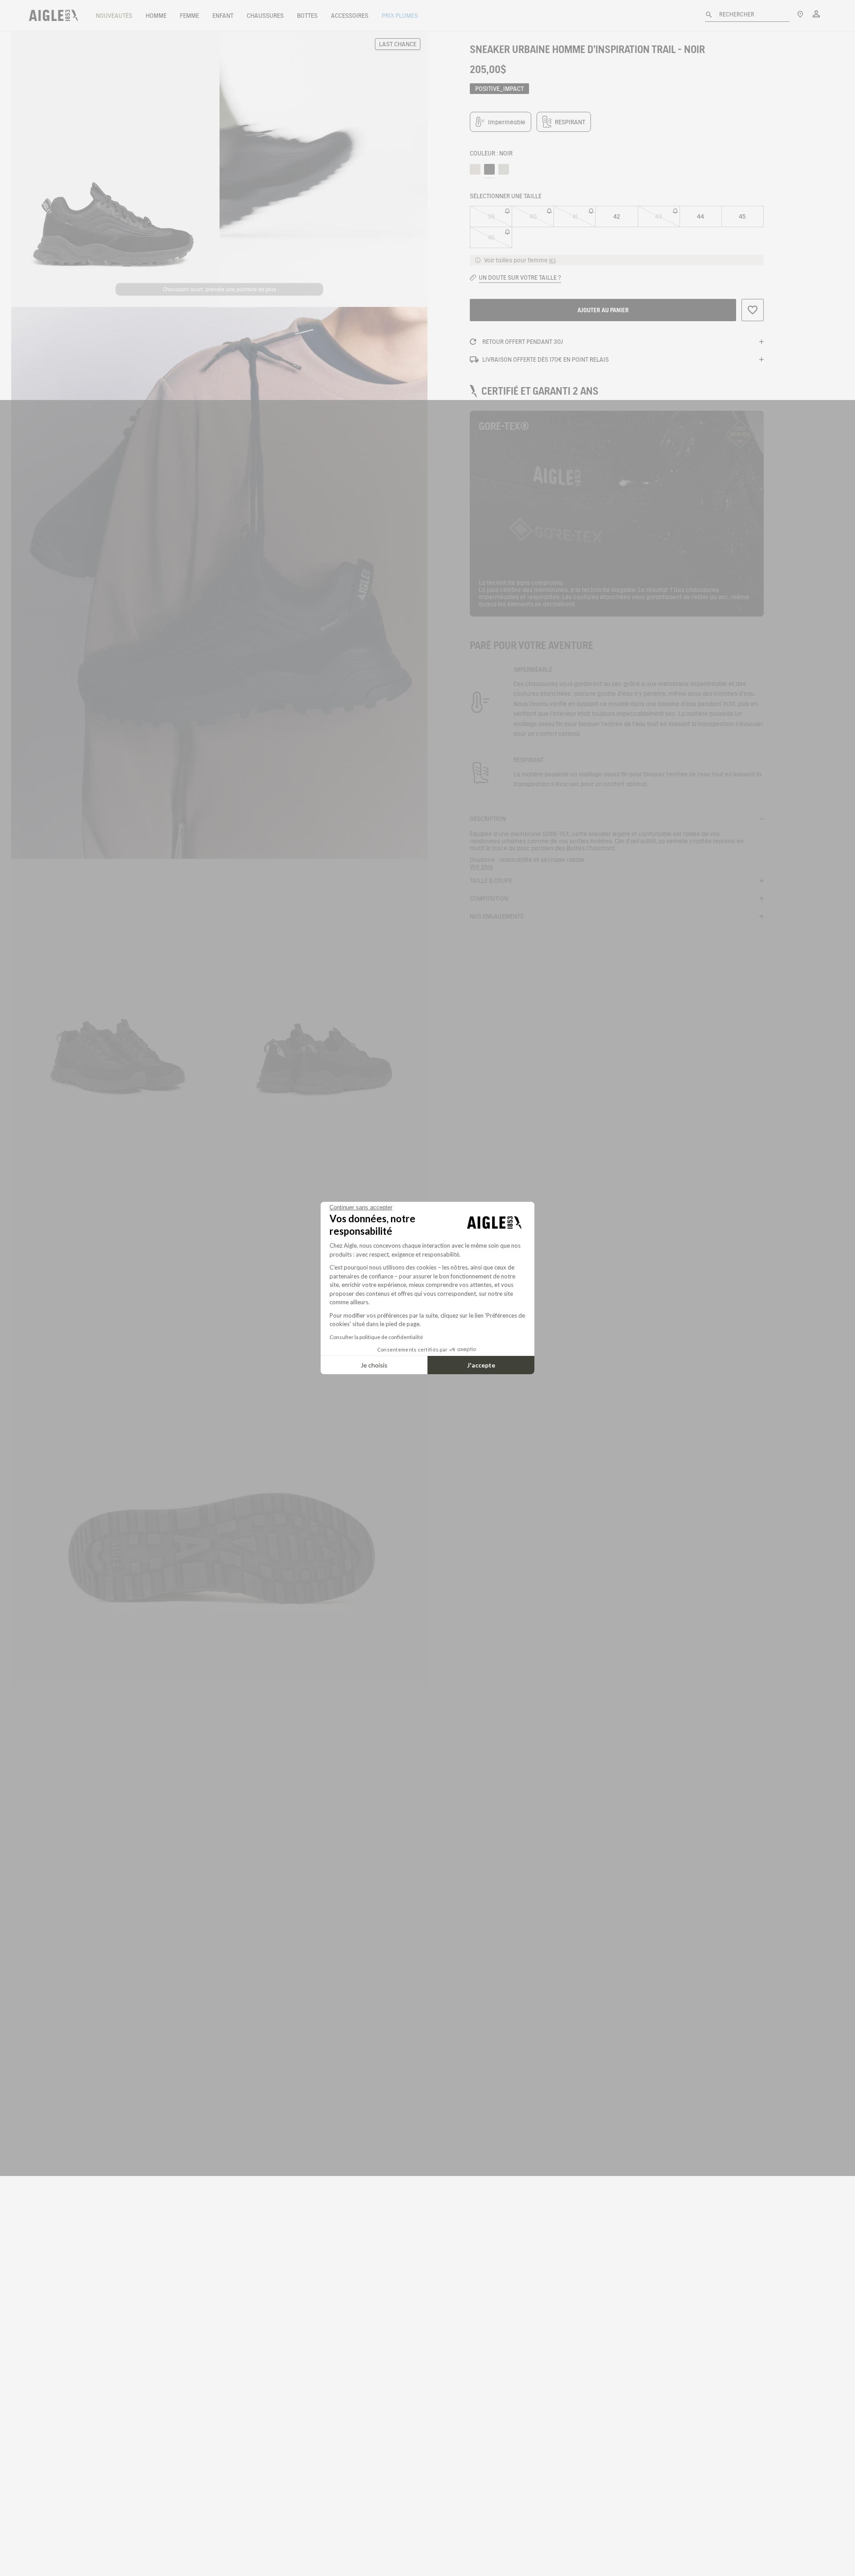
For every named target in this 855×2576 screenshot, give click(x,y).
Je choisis (374, 1365)
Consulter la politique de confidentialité (376, 1337)
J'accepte (481, 1365)
